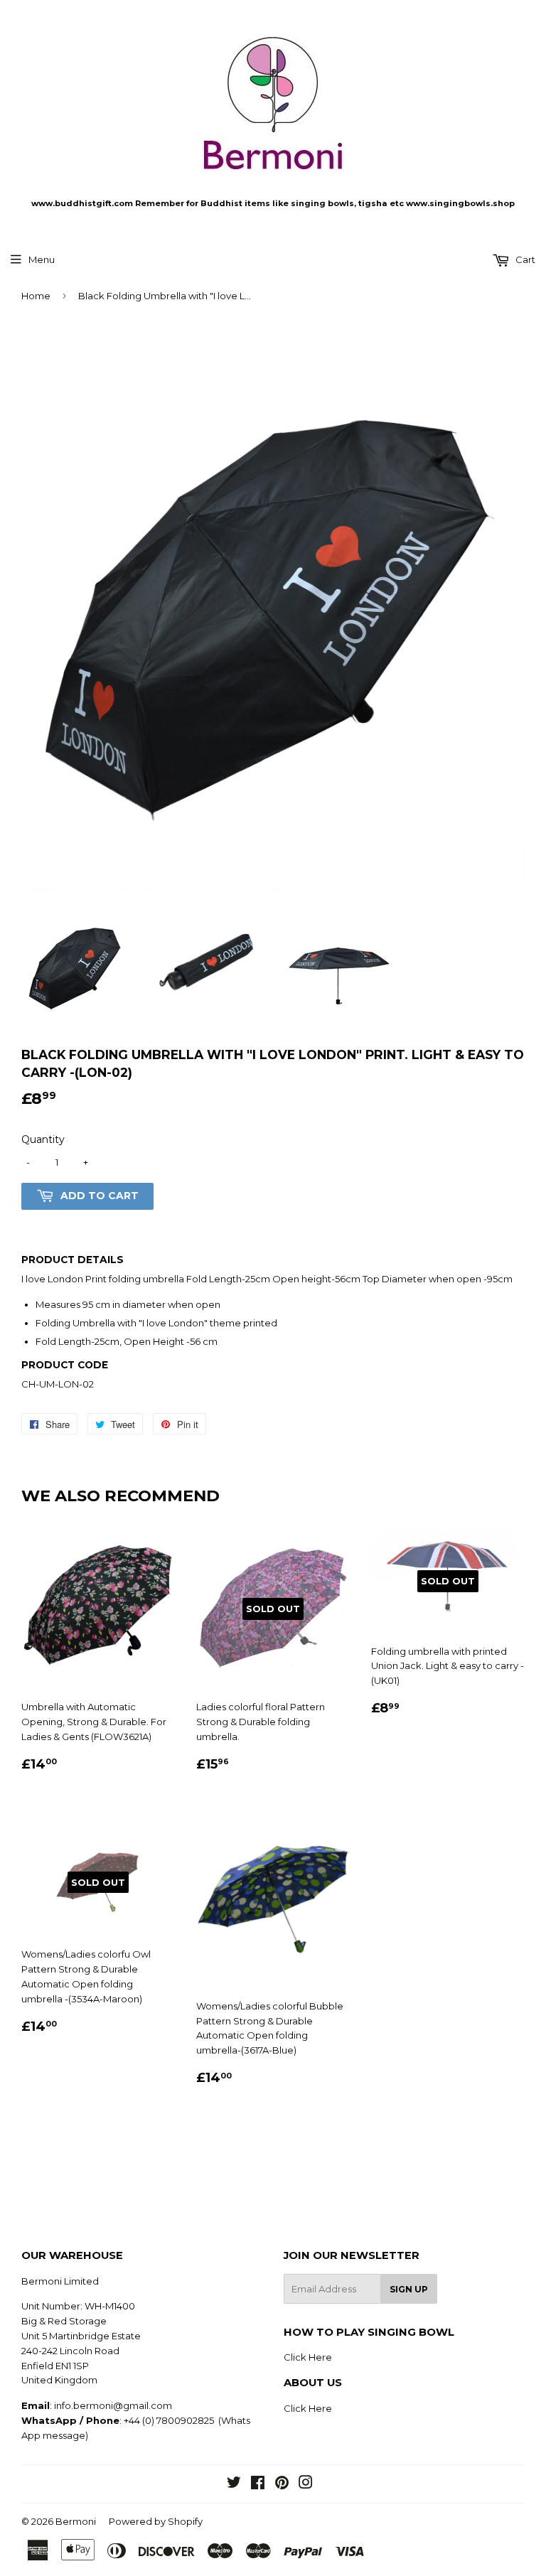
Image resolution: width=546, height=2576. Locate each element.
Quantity (43, 1139)
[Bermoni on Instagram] (306, 2484)
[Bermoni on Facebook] (258, 2484)
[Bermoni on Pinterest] (282, 2484)
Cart (524, 259)
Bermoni (76, 2521)
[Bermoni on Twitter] (234, 2484)
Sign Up (409, 2289)
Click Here (308, 2357)
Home (36, 296)
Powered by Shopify (156, 2521)
